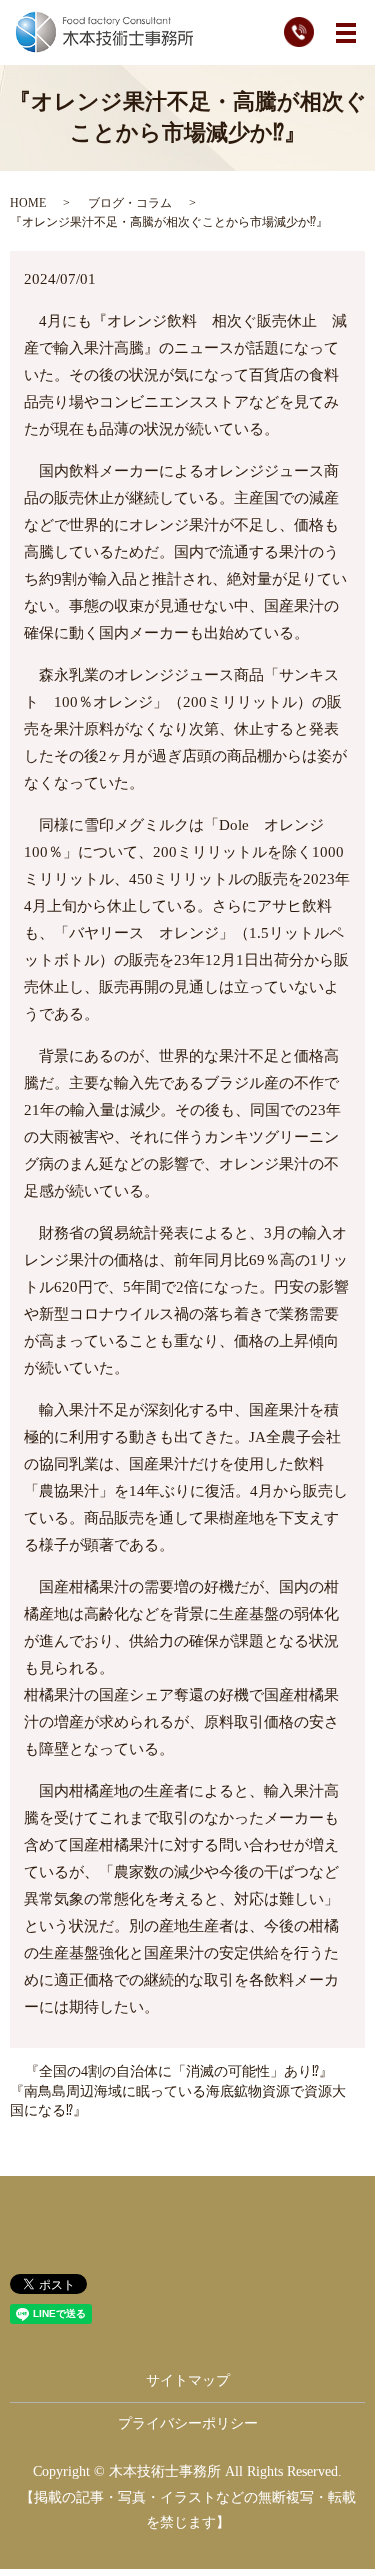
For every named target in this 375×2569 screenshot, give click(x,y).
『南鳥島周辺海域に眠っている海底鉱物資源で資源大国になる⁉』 (178, 2101)
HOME (28, 203)
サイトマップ (188, 2380)
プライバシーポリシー (188, 2423)
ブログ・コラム (130, 203)
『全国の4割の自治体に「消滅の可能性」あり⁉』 (179, 2071)
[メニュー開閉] (346, 33)
